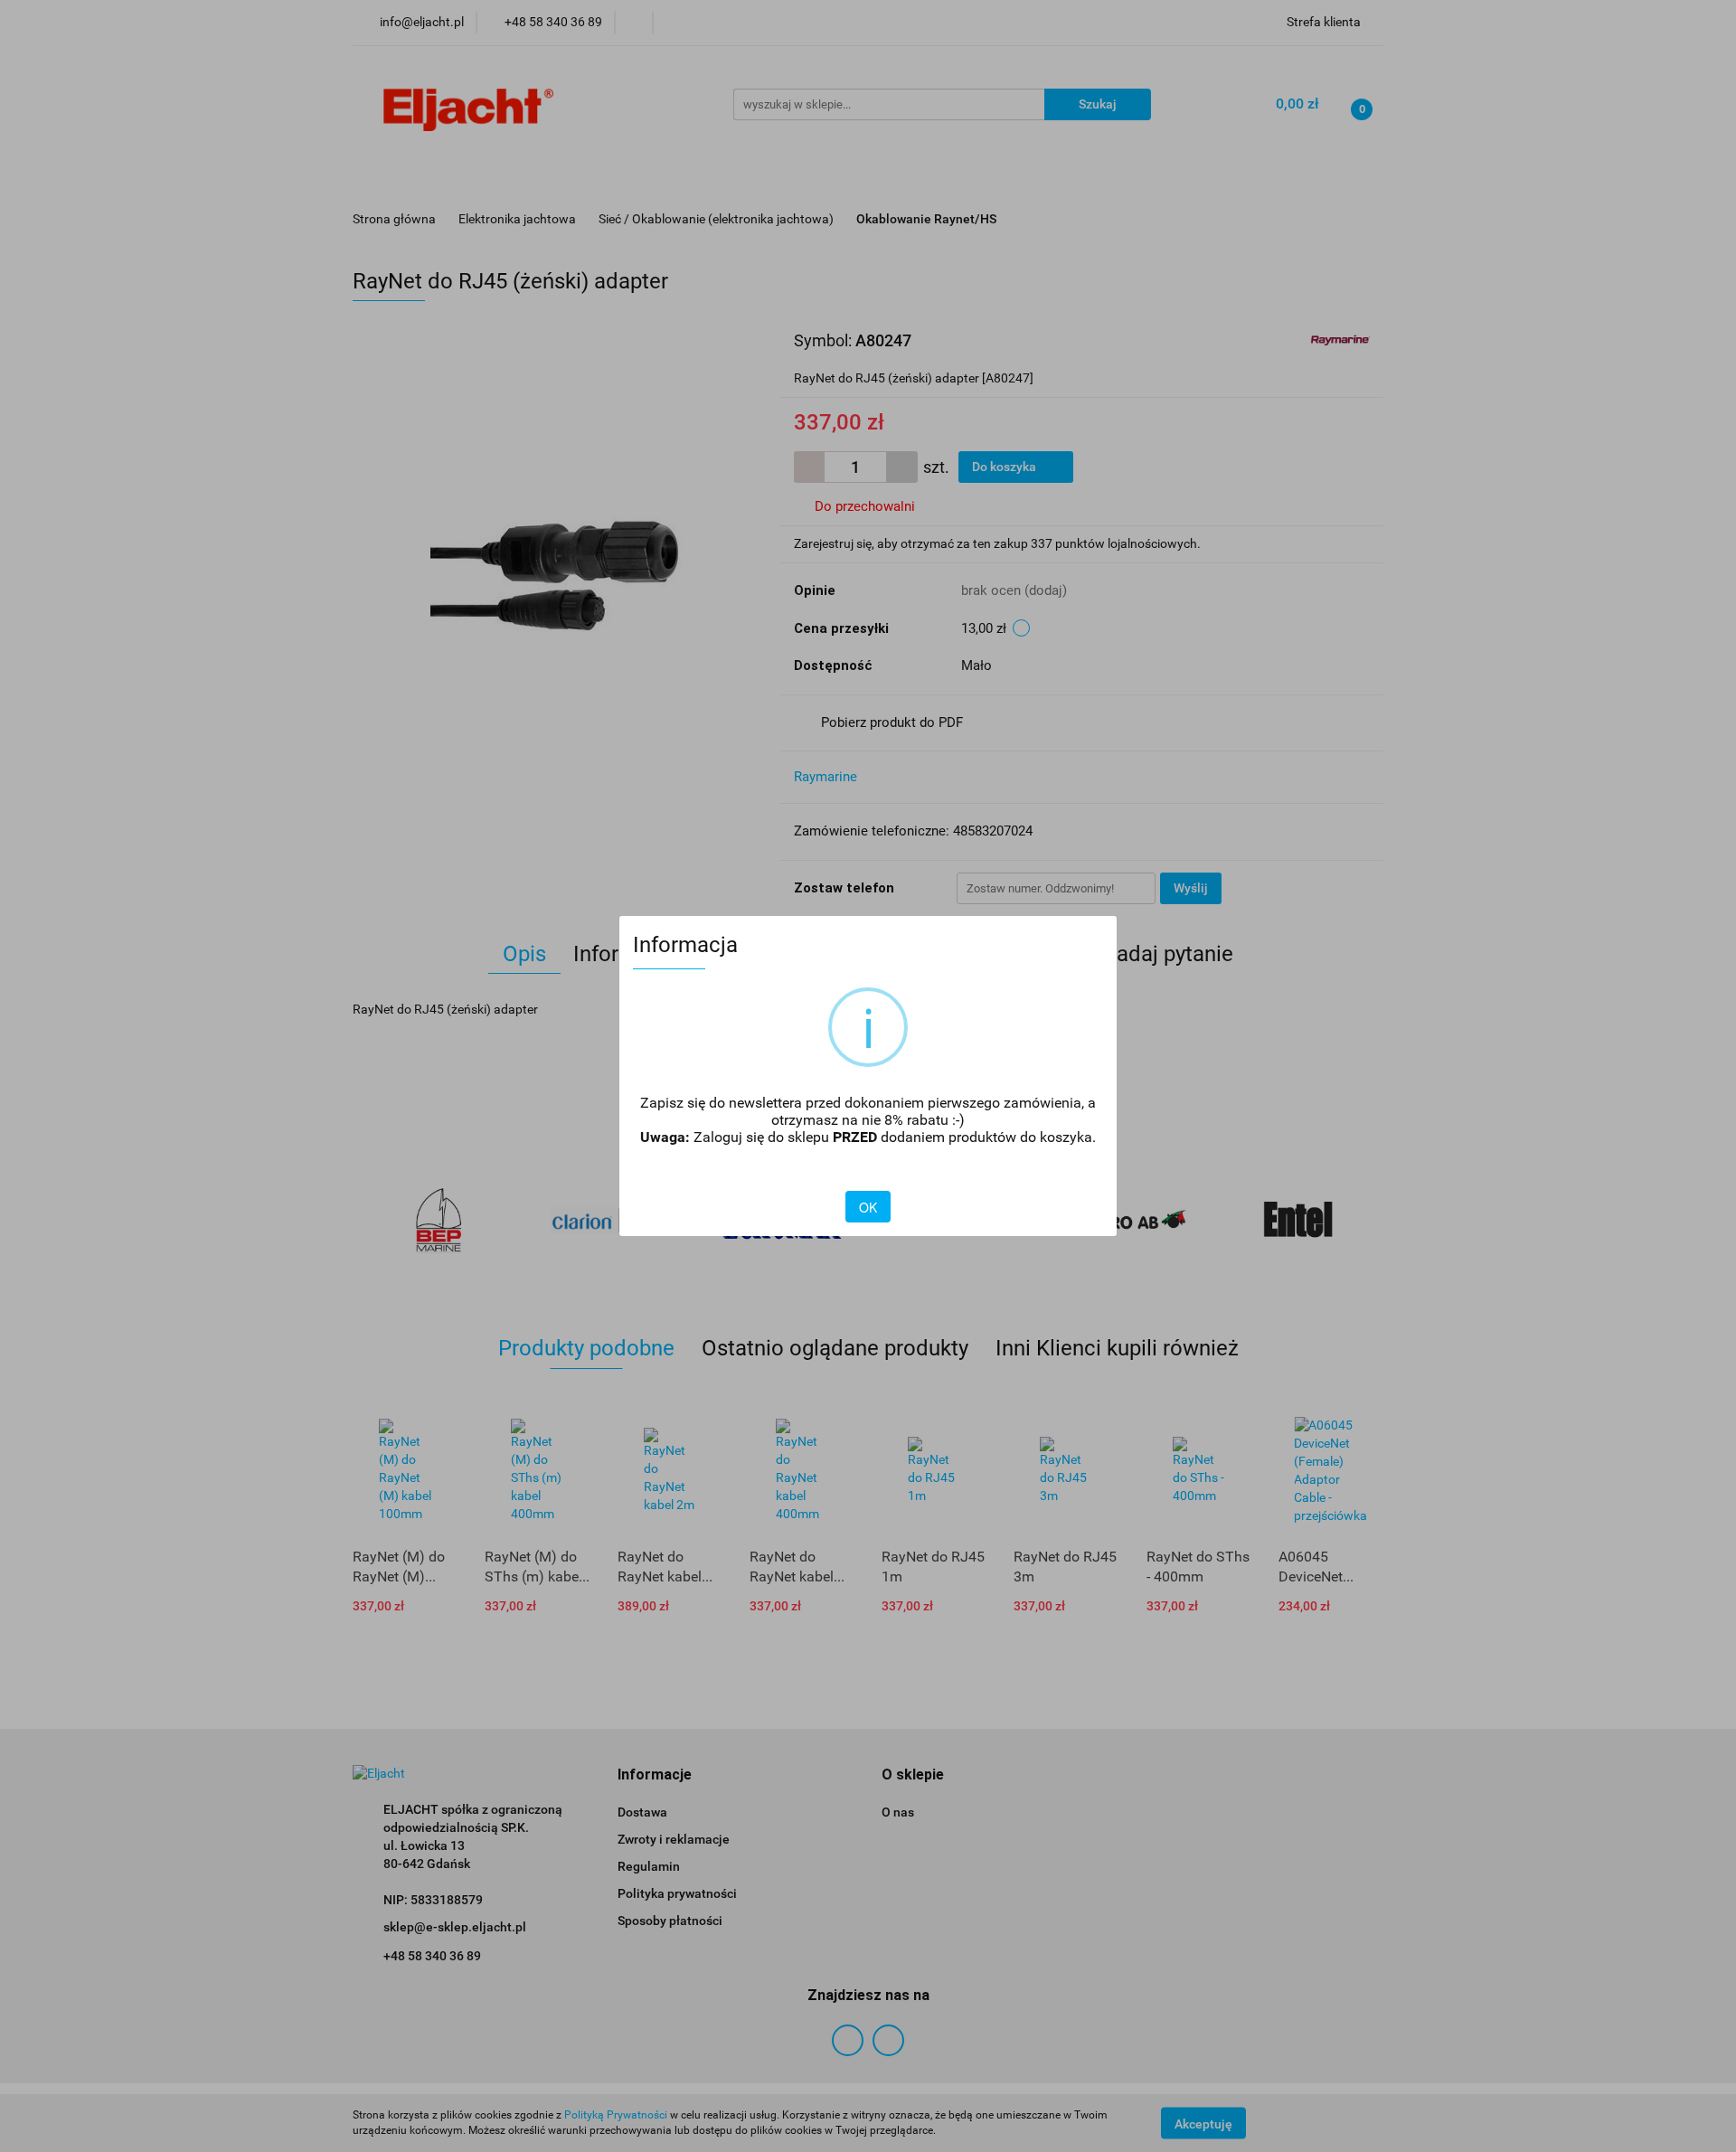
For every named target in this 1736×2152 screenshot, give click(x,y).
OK (868, 1207)
